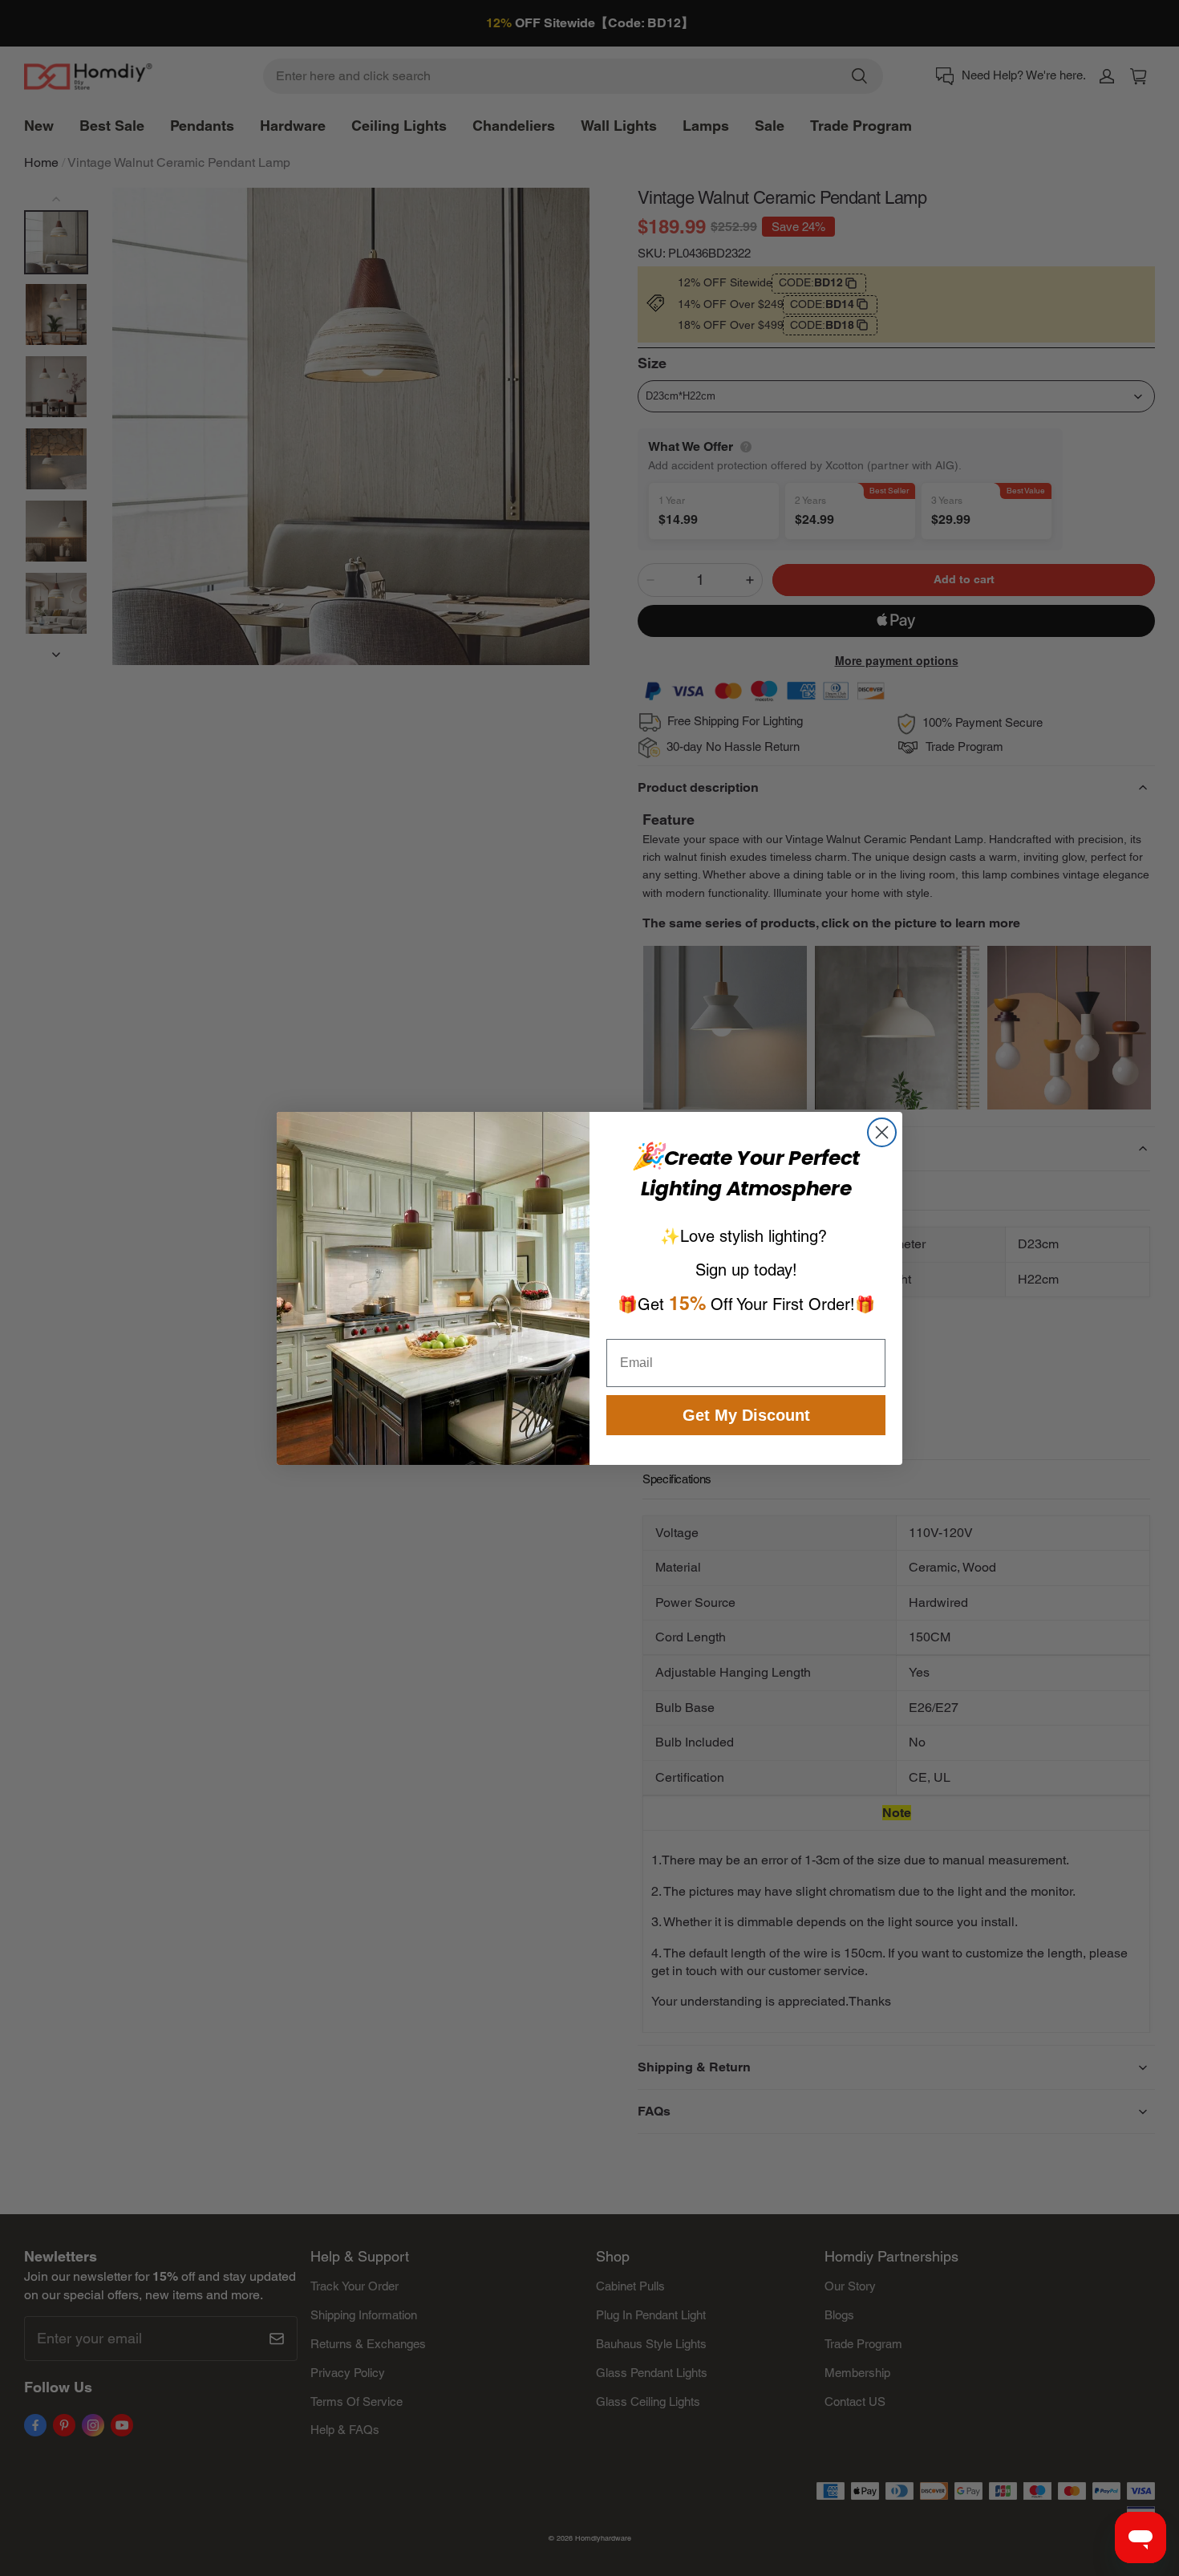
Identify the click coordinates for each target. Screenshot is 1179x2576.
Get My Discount (746, 1415)
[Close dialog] (882, 1132)
